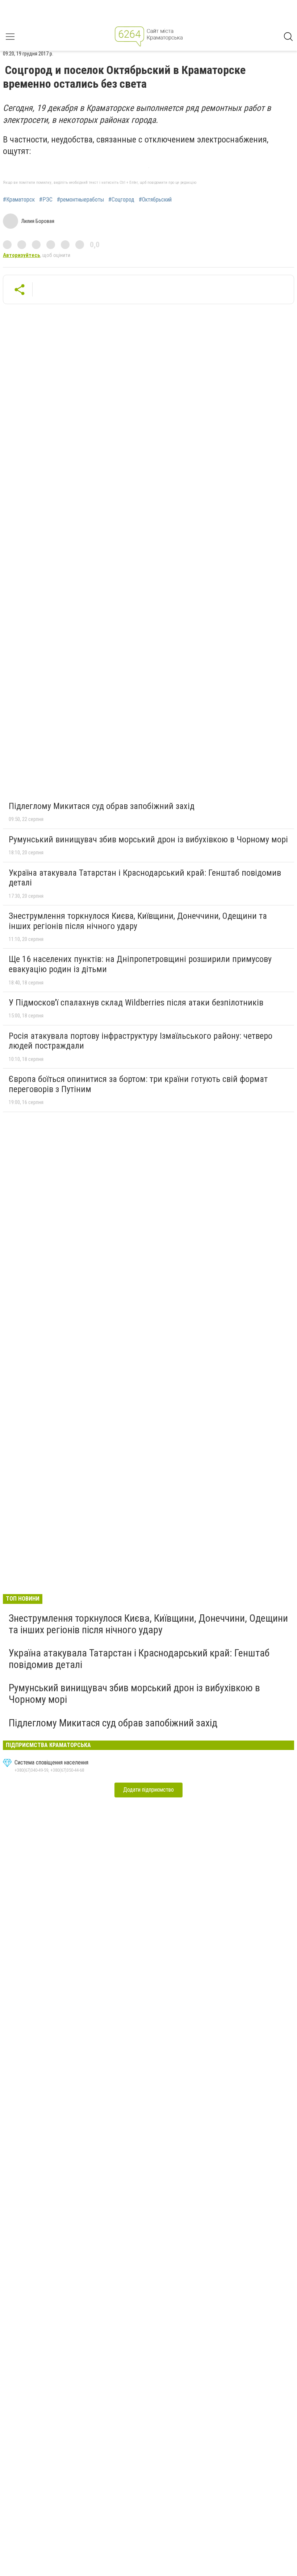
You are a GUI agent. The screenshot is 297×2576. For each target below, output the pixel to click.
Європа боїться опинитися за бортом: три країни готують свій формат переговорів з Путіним (138, 1084)
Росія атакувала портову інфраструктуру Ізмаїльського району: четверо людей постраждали (141, 1041)
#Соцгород (121, 200)
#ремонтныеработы (80, 200)
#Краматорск (19, 200)
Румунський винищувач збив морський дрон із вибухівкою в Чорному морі (148, 839)
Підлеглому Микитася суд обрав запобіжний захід (102, 806)
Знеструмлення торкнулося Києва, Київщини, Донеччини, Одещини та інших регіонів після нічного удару (138, 921)
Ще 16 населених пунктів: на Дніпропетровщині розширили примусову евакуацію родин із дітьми (140, 964)
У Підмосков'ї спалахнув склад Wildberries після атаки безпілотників (136, 1003)
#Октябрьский (155, 200)
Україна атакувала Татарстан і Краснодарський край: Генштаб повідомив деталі (145, 878)
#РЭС (46, 200)
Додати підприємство (148, 1790)
